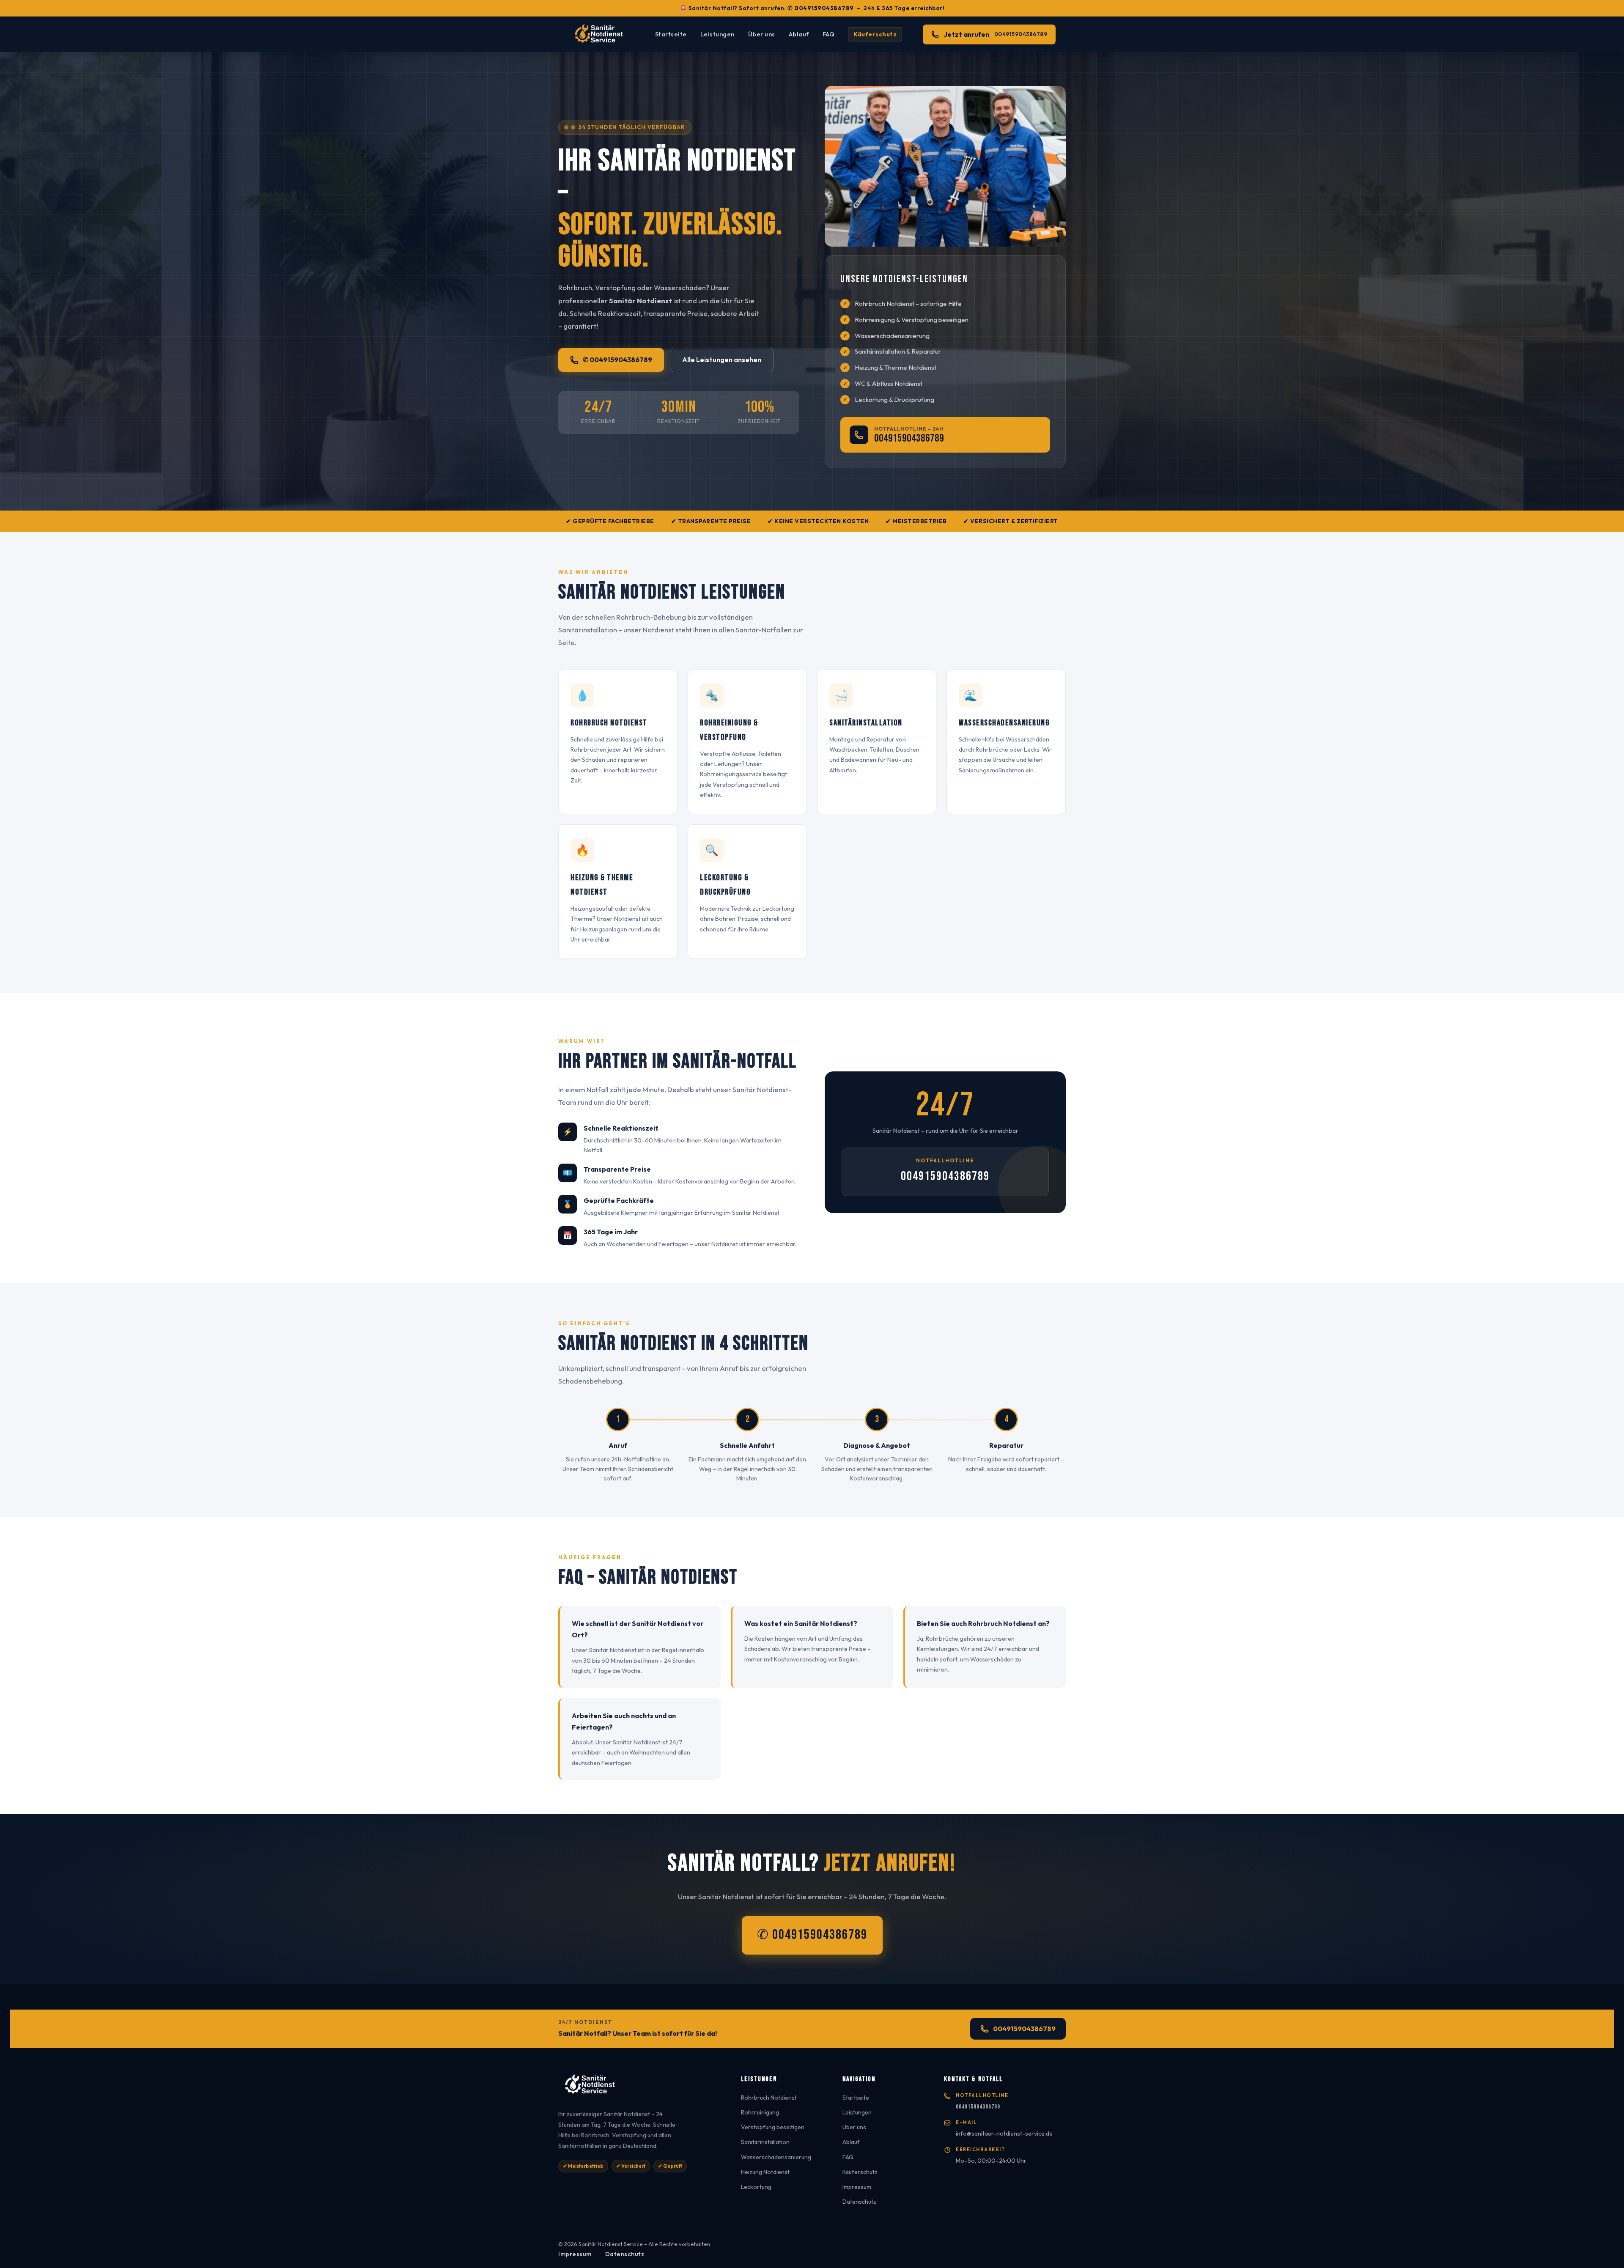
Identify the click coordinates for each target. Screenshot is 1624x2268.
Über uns (762, 34)
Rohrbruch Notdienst (769, 2098)
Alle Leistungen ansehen (722, 360)
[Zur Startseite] (639, 2088)
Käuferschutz (875, 34)
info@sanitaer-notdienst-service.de (1004, 2133)
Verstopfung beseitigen (773, 2127)
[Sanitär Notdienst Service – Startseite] (601, 34)
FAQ (829, 34)
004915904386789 (909, 439)
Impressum (857, 2187)
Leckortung (756, 2187)
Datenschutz (859, 2202)
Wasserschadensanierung (776, 2157)
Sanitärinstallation (765, 2142)
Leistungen (717, 34)
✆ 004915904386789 (821, 8)
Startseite (671, 34)
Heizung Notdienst (765, 2172)
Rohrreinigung (760, 2112)
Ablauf (799, 34)
